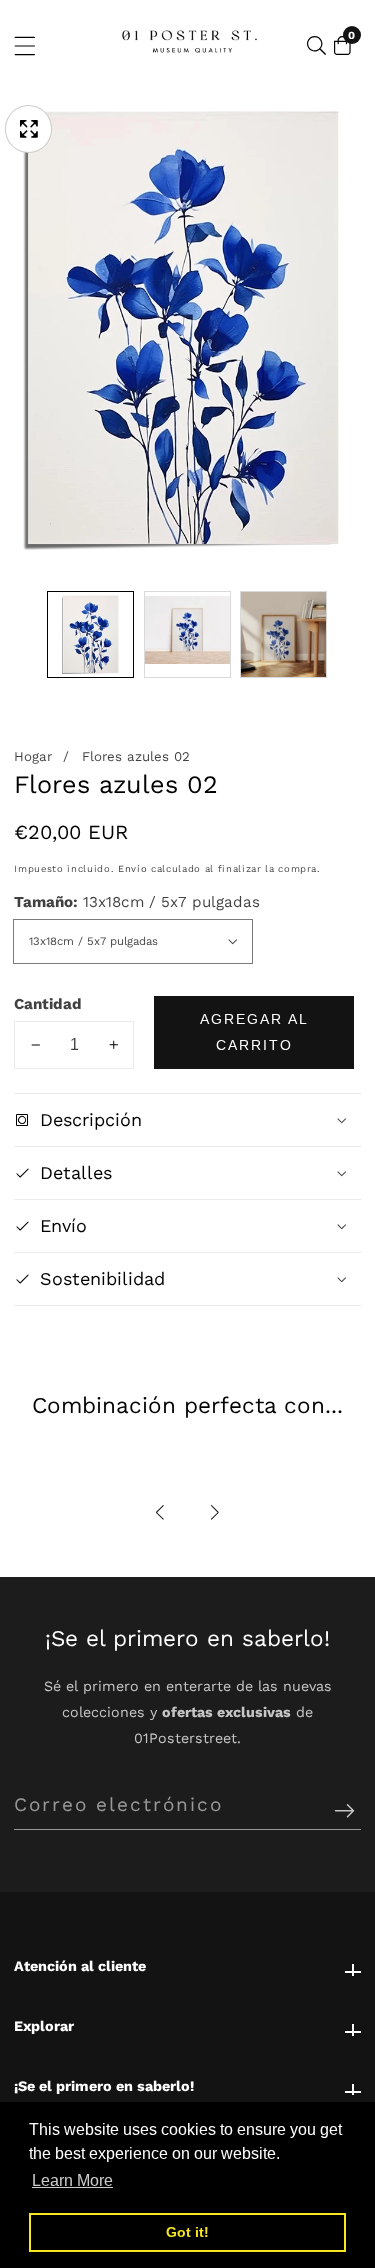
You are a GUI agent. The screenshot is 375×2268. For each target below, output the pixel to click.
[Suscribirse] (344, 1812)
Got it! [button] (187, 2232)
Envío (132, 868)
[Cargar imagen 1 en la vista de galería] (90, 634)
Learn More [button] (72, 2180)
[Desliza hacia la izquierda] (28, 634)
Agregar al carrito (254, 1032)
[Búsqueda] (316, 45)
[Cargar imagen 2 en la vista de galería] (187, 634)
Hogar (33, 756)
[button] (160, 1512)
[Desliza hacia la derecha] (347, 634)
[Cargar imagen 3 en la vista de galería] (283, 634)
